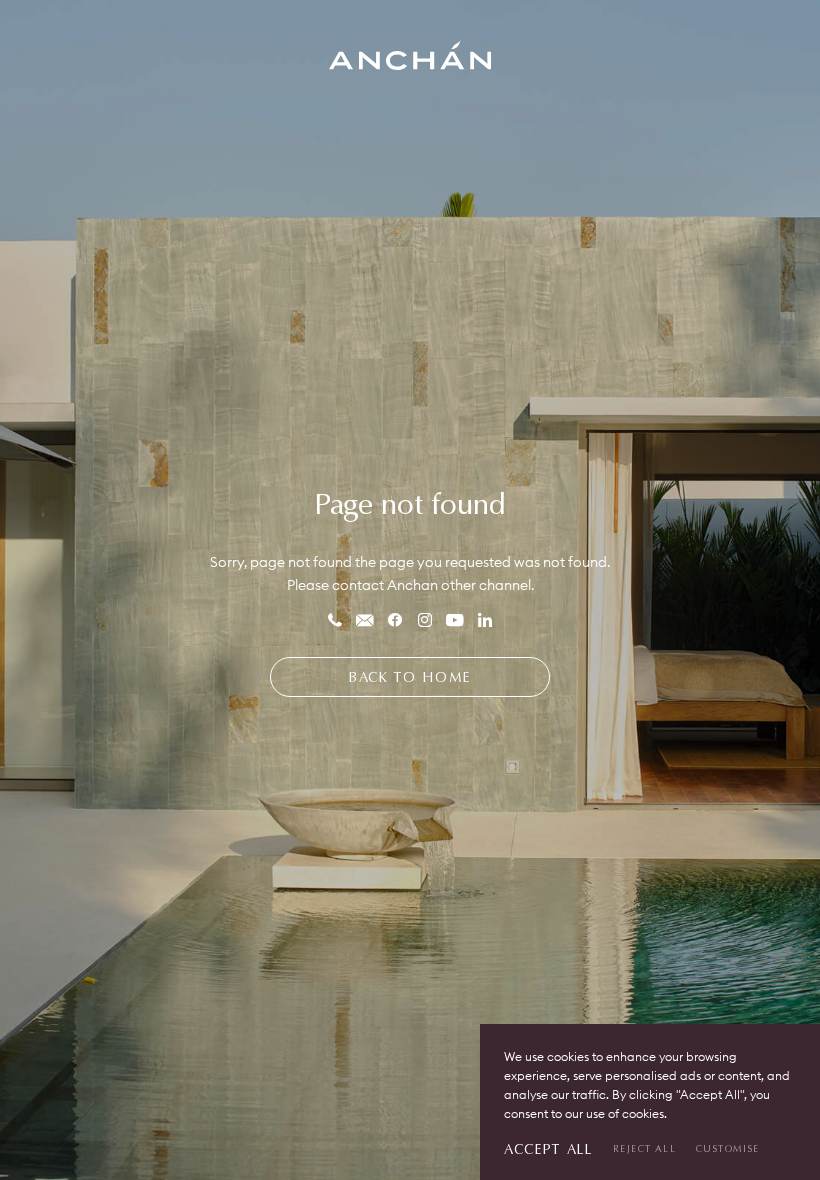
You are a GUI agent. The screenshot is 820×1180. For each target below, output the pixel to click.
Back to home (410, 676)
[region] (650, 1102)
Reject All (644, 1148)
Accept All (548, 1148)
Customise (728, 1148)
